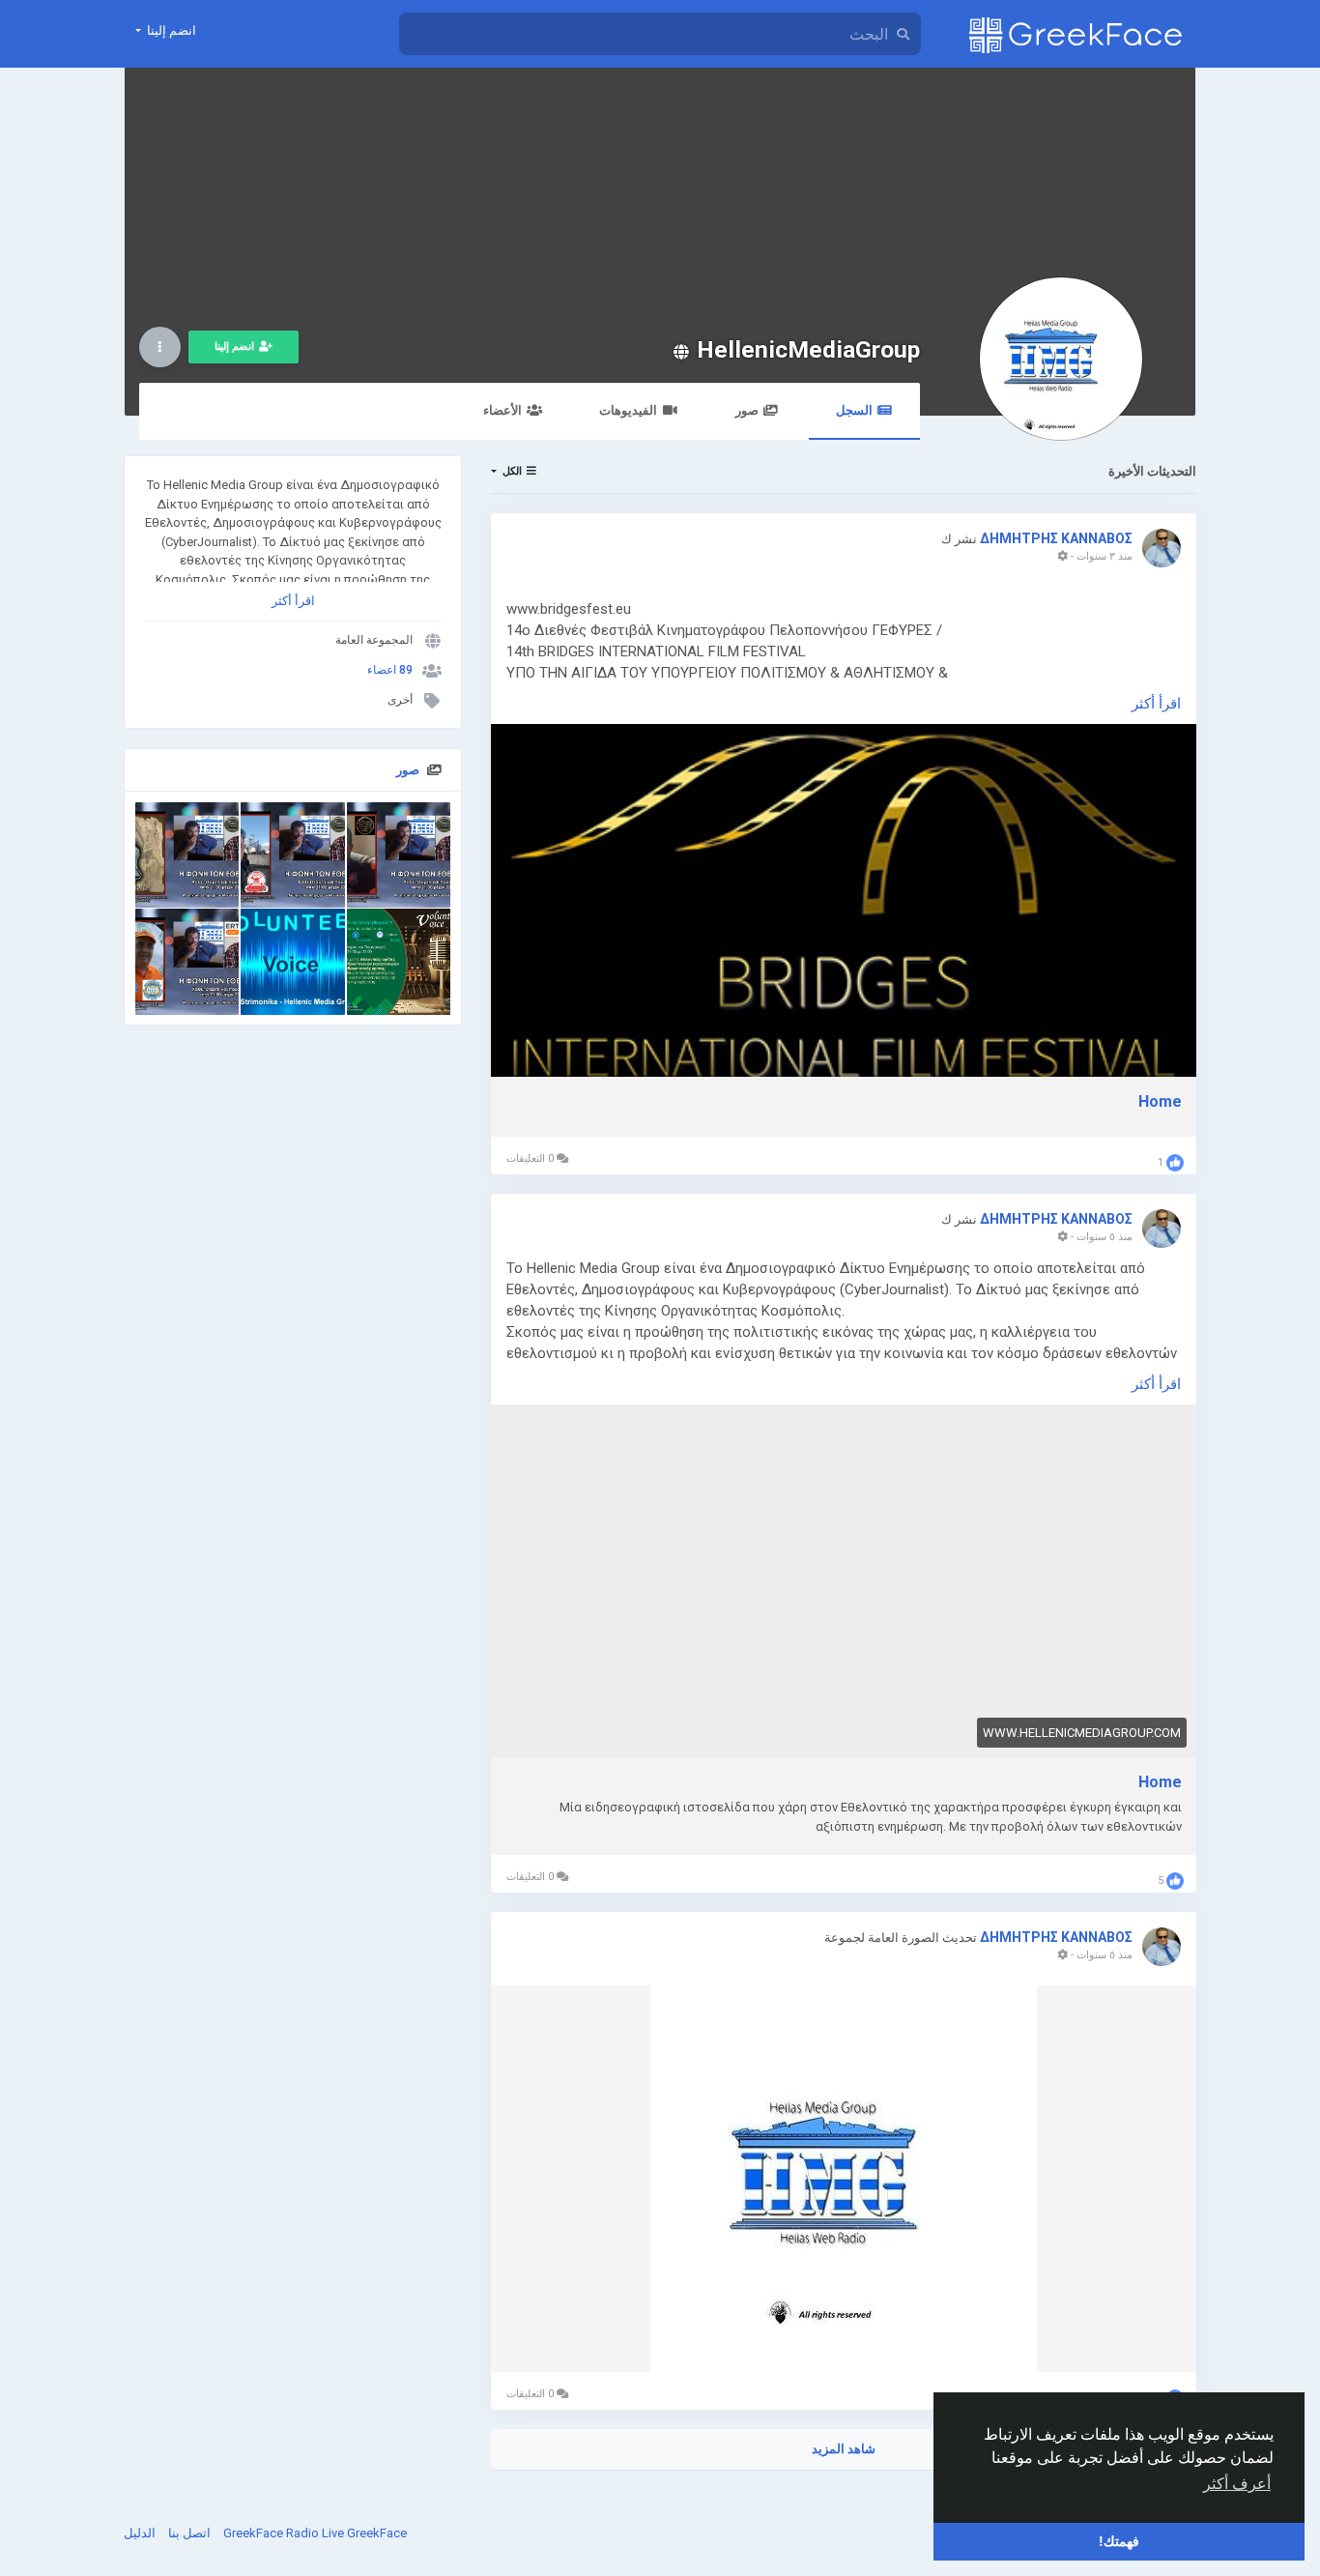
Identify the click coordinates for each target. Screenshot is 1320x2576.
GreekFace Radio (273, 2533)
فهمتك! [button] (1119, 2541)
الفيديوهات (628, 410)
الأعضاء (502, 410)
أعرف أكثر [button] (1237, 2484)
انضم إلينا (234, 347)
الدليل (140, 2533)
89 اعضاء (390, 670)
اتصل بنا (188, 2533)
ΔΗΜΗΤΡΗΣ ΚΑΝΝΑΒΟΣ (1056, 538)
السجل (854, 410)
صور (747, 410)
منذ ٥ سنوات (1105, 1237)
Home (1160, 1101)
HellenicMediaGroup (808, 349)
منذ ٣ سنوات (1105, 556)
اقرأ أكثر (293, 601)
